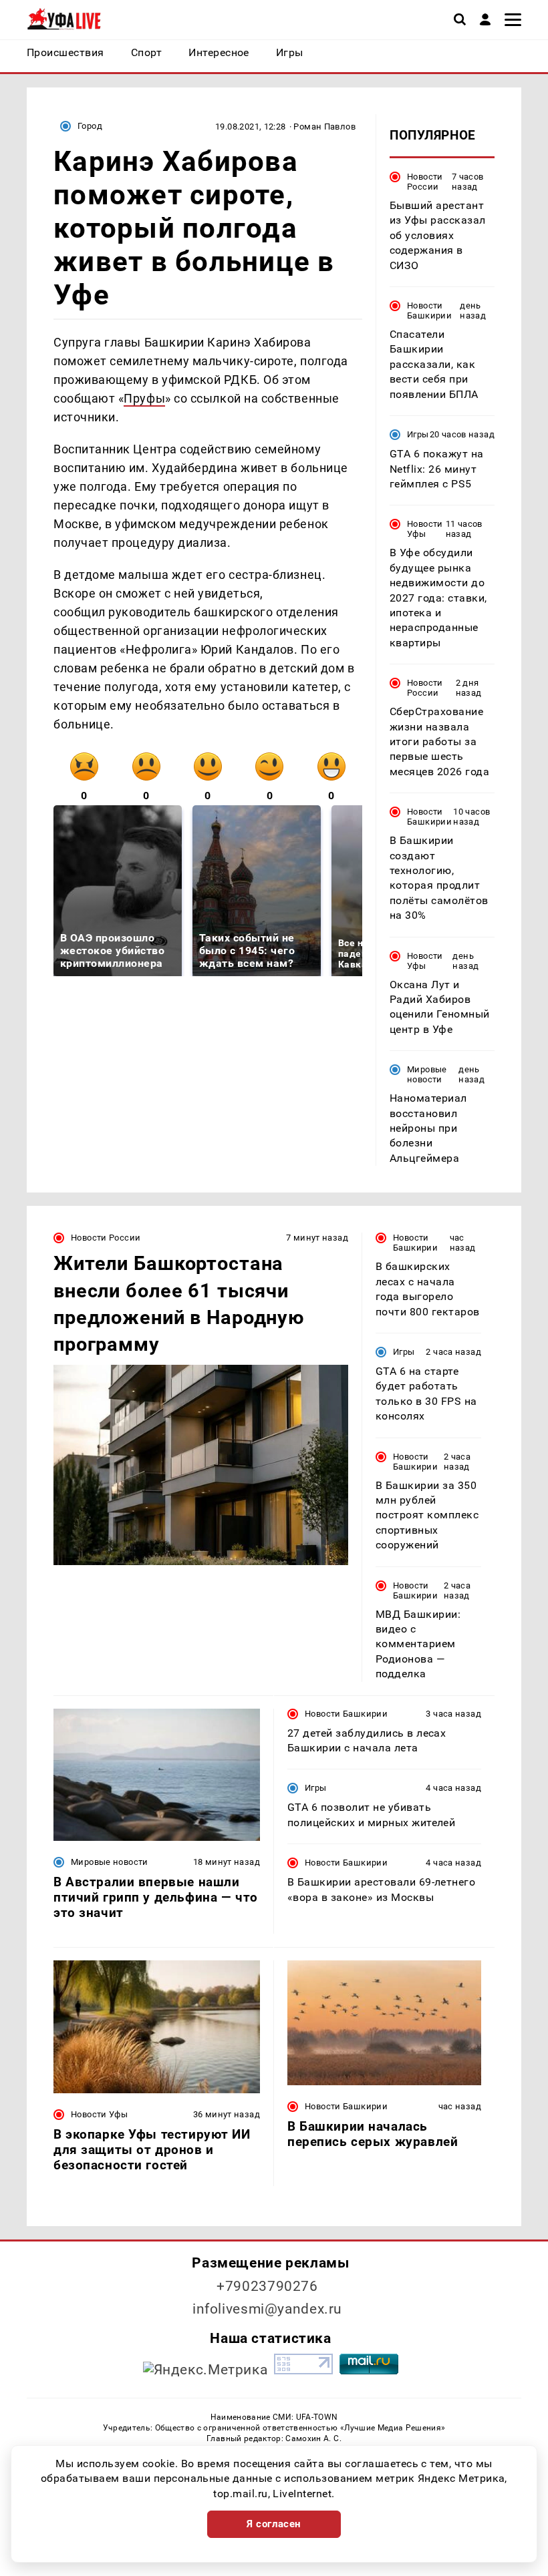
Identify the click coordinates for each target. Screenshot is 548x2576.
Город (90, 126)
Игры (418, 434)
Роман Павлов (324, 127)
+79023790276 (267, 2286)
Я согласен (274, 2524)
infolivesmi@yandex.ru (267, 2309)
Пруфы (144, 398)
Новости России (425, 182)
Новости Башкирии (429, 310)
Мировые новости (427, 1074)
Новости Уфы (425, 529)
